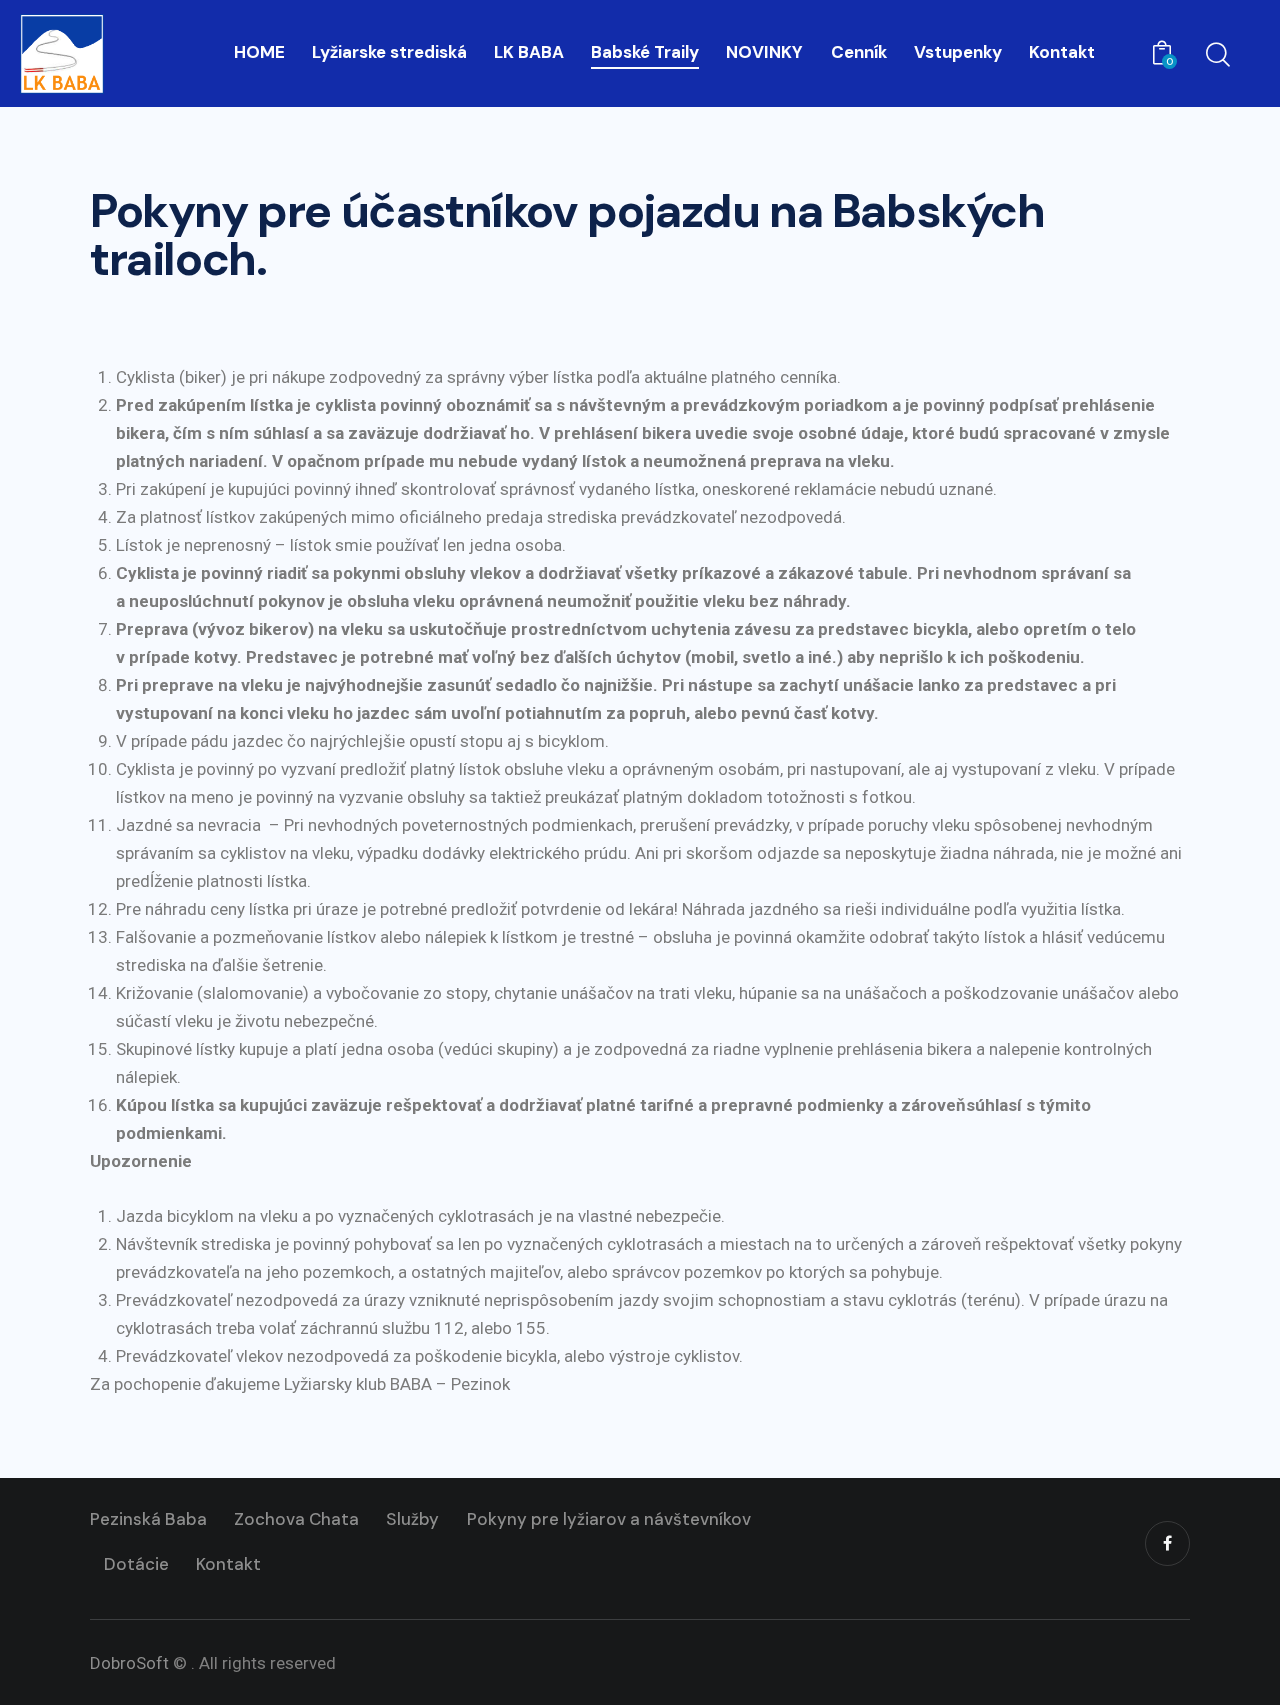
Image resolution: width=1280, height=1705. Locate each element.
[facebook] (1167, 1543)
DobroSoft (129, 1663)
